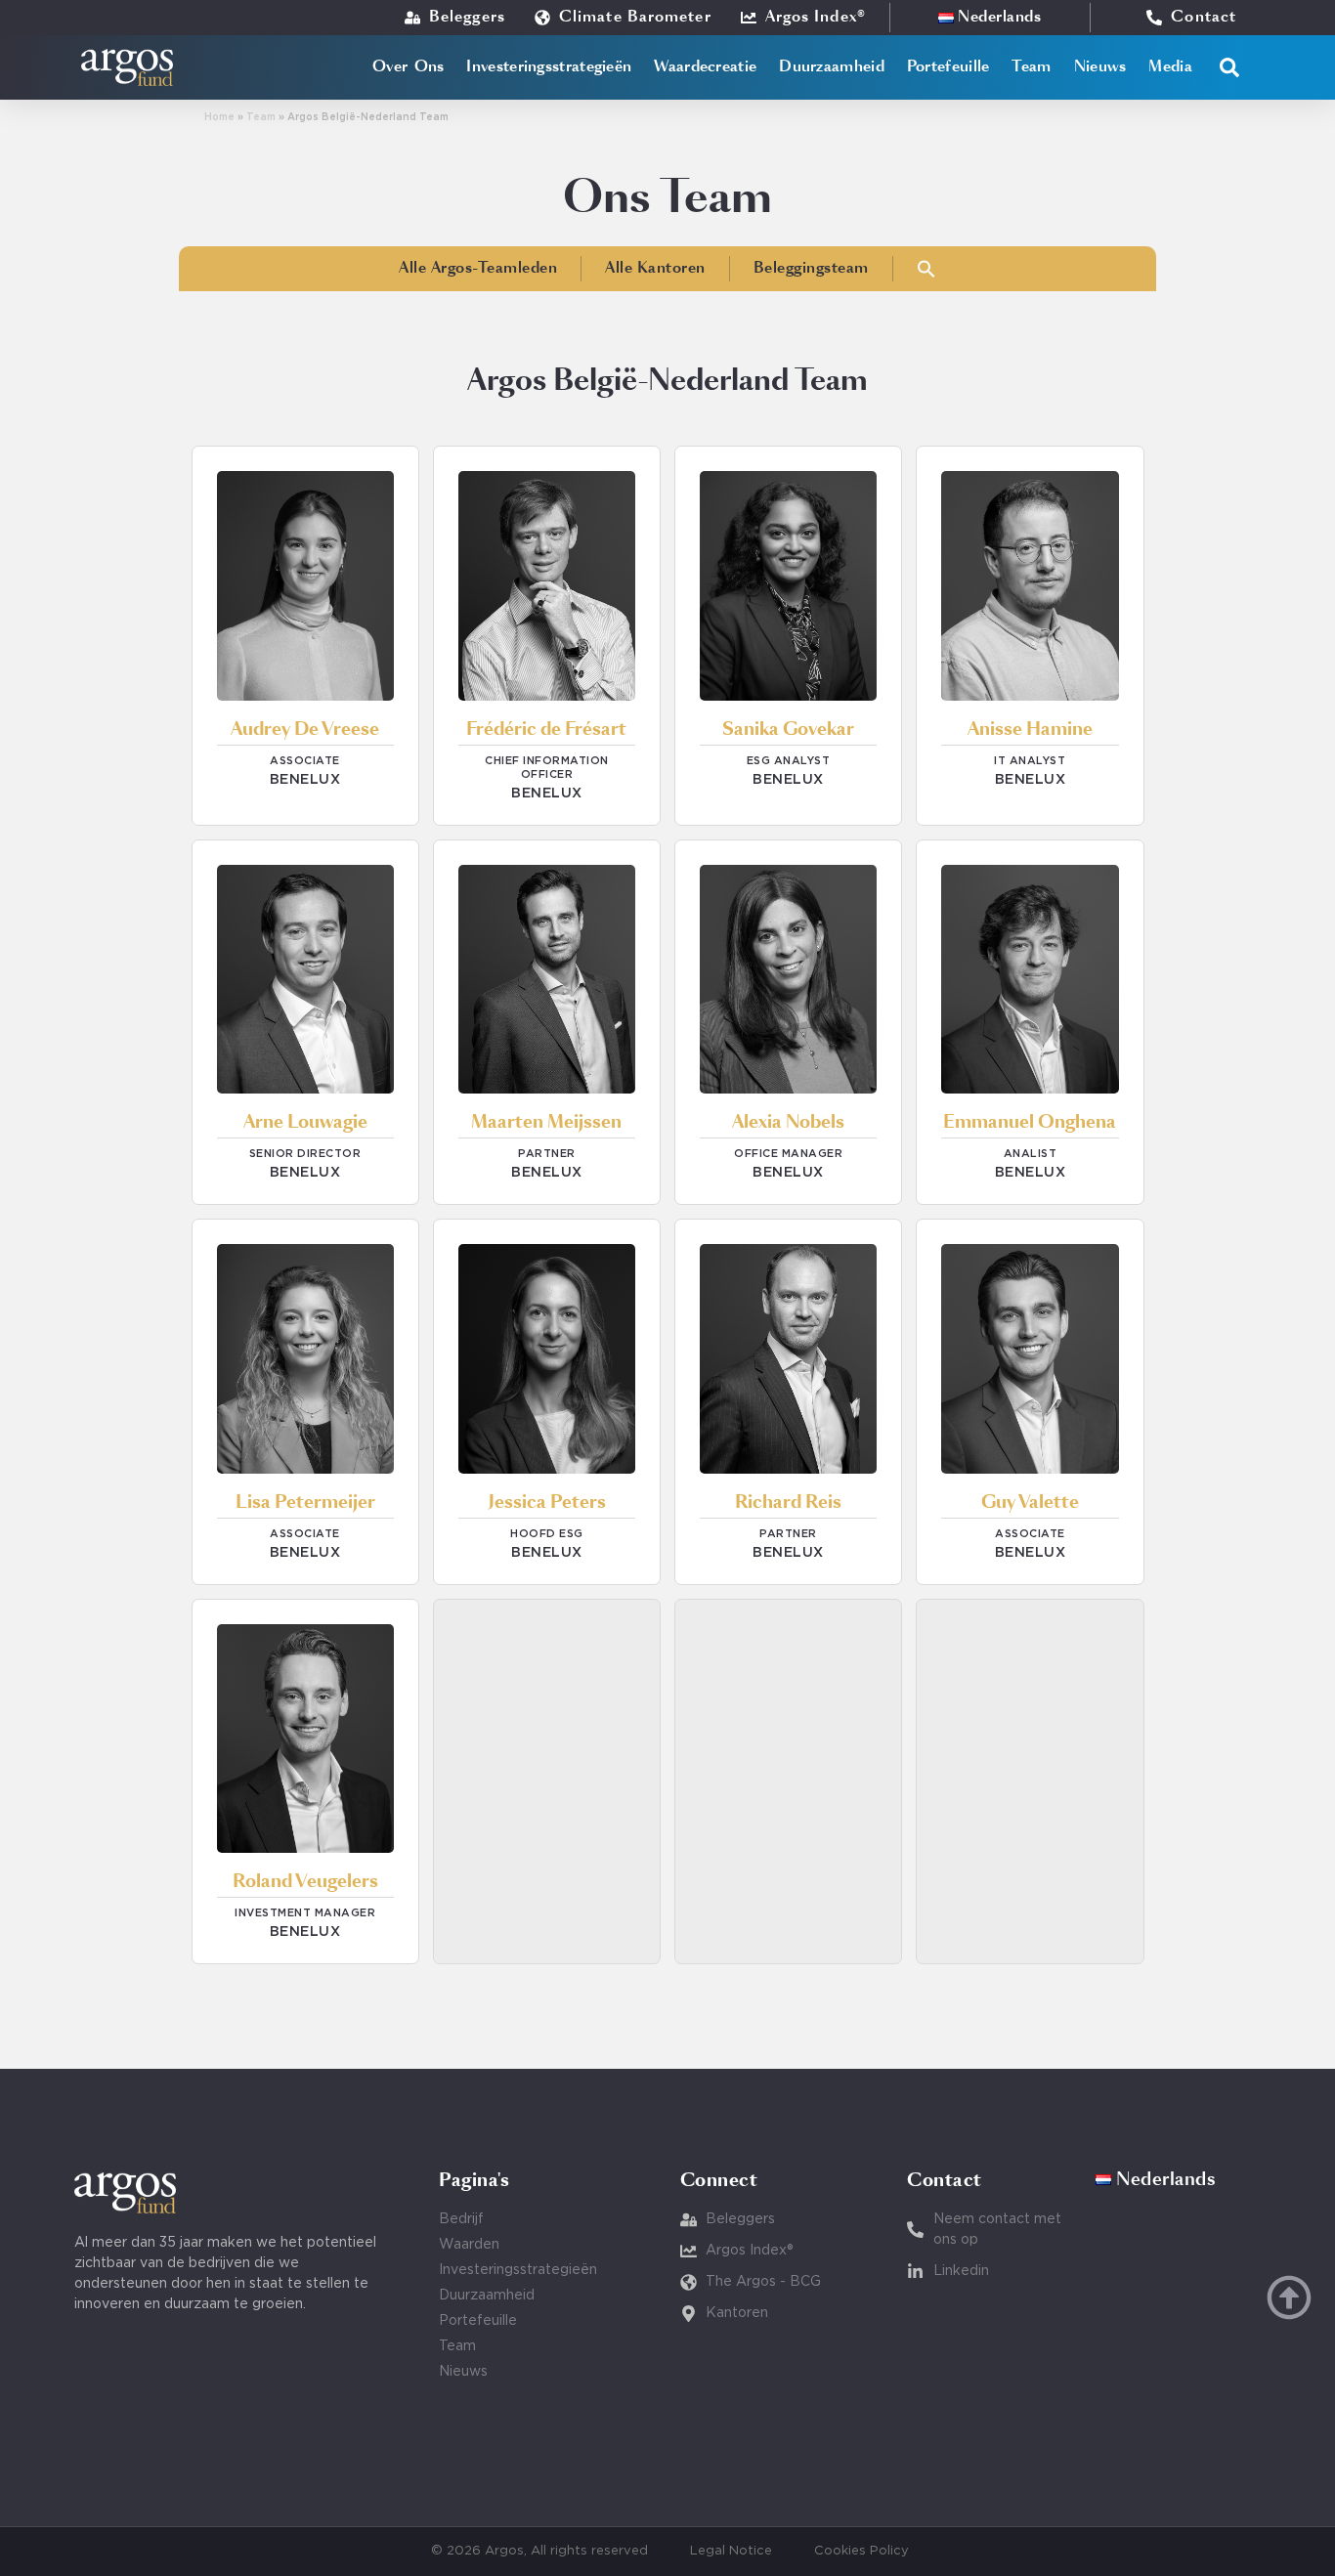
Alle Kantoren (655, 268)
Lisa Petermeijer (305, 1503)
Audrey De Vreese (305, 730)
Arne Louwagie (305, 1123)
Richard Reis (788, 1503)
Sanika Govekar (788, 730)
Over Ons (408, 67)
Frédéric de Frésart (546, 730)
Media (1170, 67)
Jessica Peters (547, 1503)
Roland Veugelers (305, 1882)
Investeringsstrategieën (549, 67)
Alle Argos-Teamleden (478, 268)
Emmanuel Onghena (1030, 1123)
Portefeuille (948, 67)
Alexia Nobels (788, 1123)
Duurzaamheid (832, 67)
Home (219, 118)
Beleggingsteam (811, 268)
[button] (1229, 67)
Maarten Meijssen (546, 1123)
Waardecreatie (705, 67)
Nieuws (1100, 67)
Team (1031, 67)
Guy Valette (1030, 1503)
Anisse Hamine (1030, 730)
